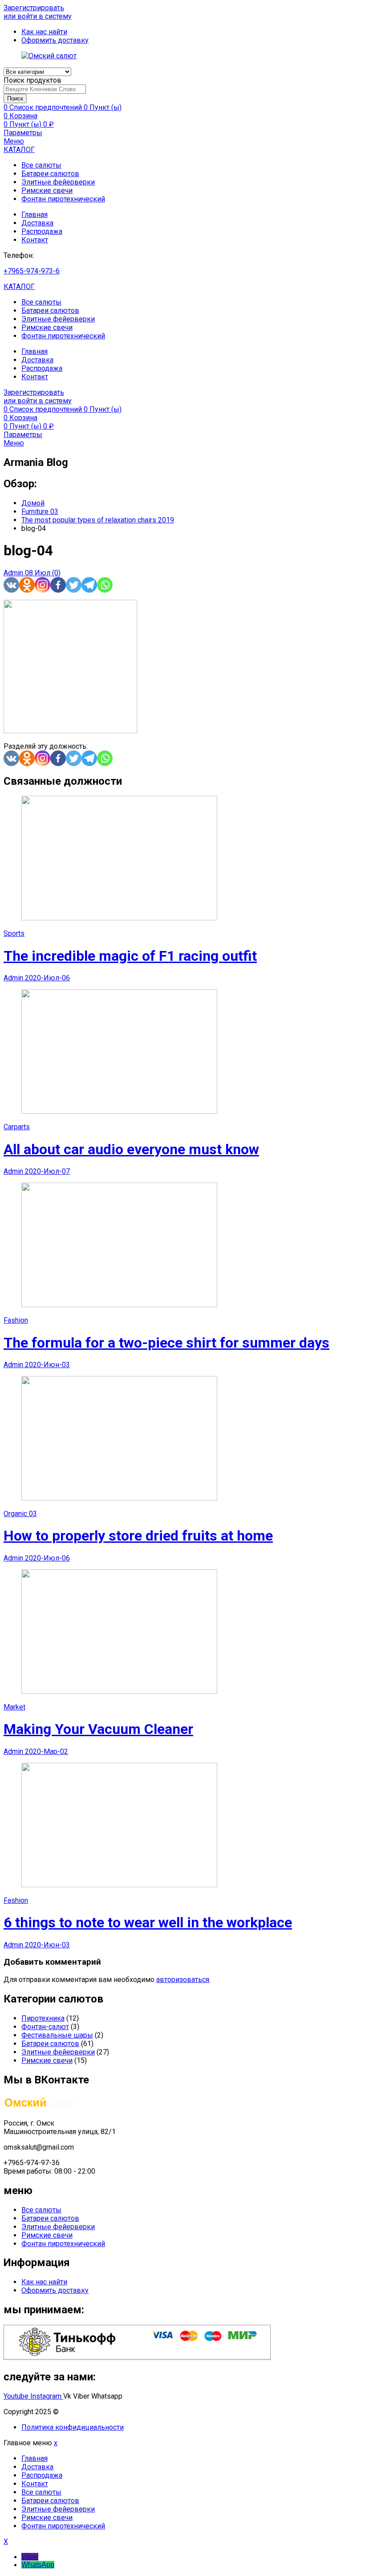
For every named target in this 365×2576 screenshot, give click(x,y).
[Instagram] (43, 585)
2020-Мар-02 (47, 1751)
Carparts (17, 1127)
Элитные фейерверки (58, 182)
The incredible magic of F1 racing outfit (130, 956)
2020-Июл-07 (47, 1171)
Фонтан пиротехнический (63, 199)
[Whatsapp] (105, 585)
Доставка (37, 223)
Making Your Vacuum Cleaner (98, 1729)
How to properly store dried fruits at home (138, 1536)
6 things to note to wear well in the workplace (148, 1922)
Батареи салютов (50, 174)
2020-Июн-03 (47, 1365)
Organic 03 (20, 1514)
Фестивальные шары (57, 2035)
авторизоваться (183, 1980)
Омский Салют (85, 2412)
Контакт (35, 240)
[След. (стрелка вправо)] (349, 1288)
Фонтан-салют (45, 2027)
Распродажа (42, 231)
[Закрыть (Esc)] (355, 10)
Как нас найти (44, 2282)
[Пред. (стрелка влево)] (16, 1288)
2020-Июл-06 (47, 978)
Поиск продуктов (32, 80)
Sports (14, 933)
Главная (34, 215)
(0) (56, 573)
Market (14, 1707)
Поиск (15, 98)
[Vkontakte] (11, 585)
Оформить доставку (55, 2290)
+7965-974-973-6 (32, 271)
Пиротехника (43, 2018)
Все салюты (41, 165)
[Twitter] (74, 585)
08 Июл (39, 573)
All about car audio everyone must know (131, 1149)
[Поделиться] (336, 10)
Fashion (16, 1320)
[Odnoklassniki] (27, 585)
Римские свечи (47, 191)
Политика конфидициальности (73, 2427)
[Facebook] (58, 585)
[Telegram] (89, 585)
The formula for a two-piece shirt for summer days (166, 1343)
